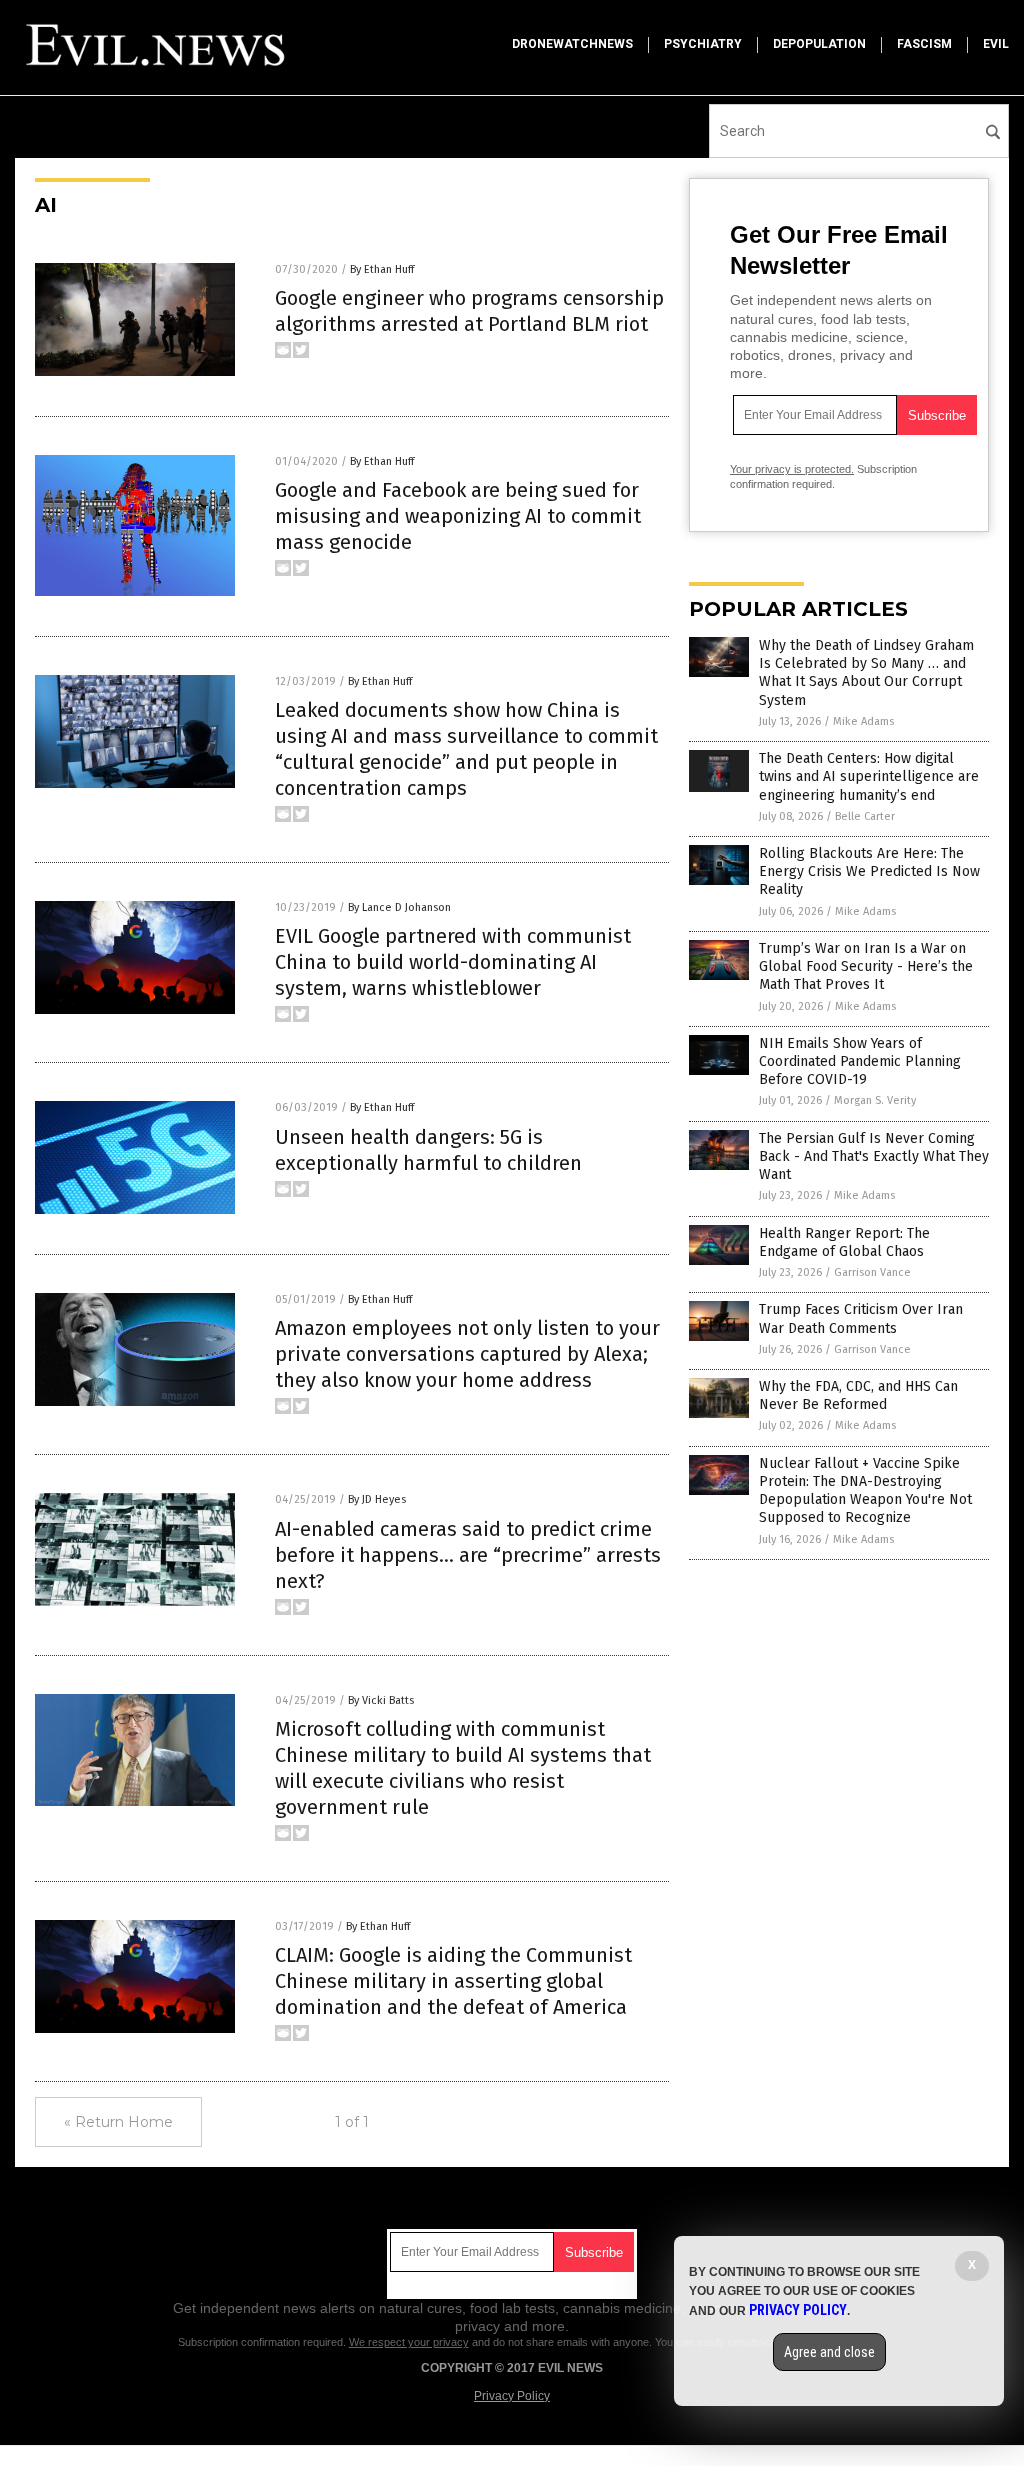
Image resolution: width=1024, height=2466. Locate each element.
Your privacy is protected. (792, 469)
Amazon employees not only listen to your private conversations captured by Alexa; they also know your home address (467, 1354)
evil (996, 44)
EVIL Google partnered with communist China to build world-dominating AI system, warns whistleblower (453, 962)
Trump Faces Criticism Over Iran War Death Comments (861, 1318)
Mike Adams (863, 721)
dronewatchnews (572, 44)
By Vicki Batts (381, 1700)
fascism (924, 44)
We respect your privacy (409, 2342)
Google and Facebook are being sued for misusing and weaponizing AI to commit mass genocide (458, 516)
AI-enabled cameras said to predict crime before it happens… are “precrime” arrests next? (468, 1555)
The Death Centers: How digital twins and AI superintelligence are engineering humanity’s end (869, 776)
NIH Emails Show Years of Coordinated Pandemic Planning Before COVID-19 (860, 1061)
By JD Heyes (377, 1499)
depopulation (819, 44)
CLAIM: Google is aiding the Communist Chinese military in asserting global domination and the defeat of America (453, 1981)
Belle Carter (865, 816)
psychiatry (703, 44)
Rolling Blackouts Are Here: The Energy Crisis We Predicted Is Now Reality (869, 871)
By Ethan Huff (382, 269)
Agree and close (829, 2352)
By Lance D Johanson (399, 907)
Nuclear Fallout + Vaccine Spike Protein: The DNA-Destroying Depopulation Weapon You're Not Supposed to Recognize (865, 1491)
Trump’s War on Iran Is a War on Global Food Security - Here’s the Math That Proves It (866, 966)
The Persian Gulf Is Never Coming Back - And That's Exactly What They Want (874, 1156)
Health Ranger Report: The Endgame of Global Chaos (844, 1242)
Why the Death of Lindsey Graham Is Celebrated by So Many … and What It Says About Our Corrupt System (866, 673)
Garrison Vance (872, 1272)
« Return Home (118, 2122)
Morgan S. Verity (875, 1100)
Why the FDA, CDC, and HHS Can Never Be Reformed (858, 1395)
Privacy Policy (512, 2396)
